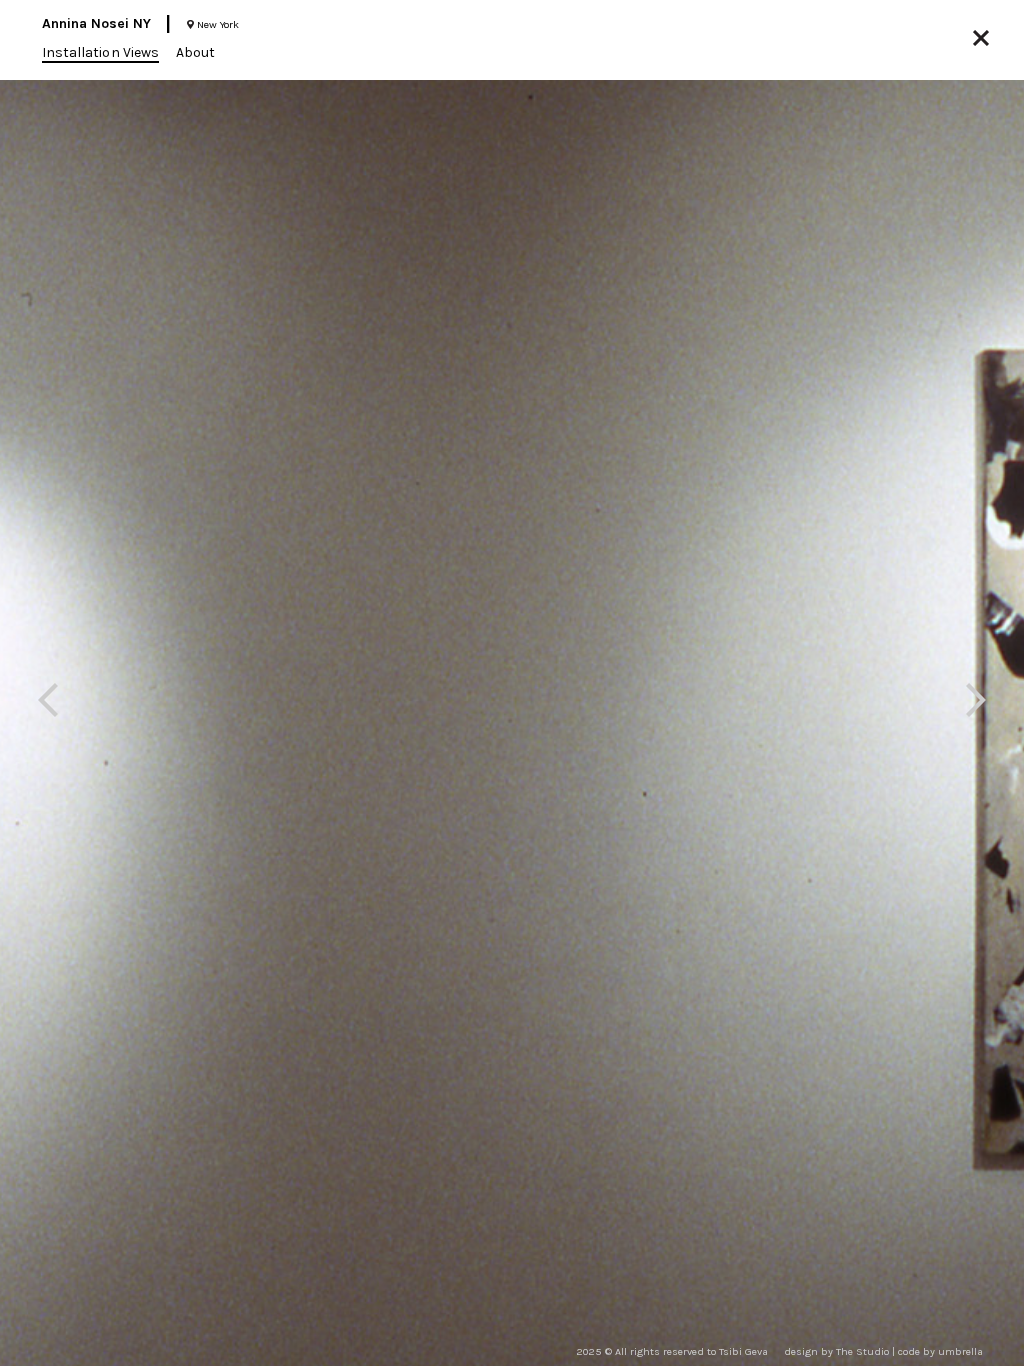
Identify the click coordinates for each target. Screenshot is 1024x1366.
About (195, 52)
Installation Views (100, 52)
